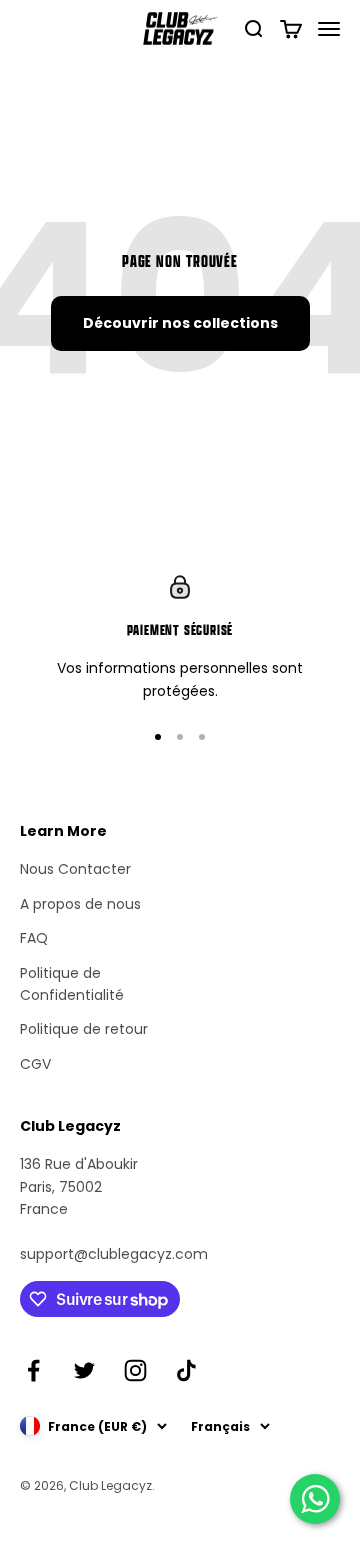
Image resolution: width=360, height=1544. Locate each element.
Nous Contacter (75, 869)
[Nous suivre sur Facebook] (33, 1370)
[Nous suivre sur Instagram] (135, 1370)
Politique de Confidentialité (72, 984)
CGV (35, 1064)
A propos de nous (80, 904)
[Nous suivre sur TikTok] (186, 1370)
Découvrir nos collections (180, 323)
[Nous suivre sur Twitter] (84, 1370)
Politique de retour (84, 1029)
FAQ (34, 938)
